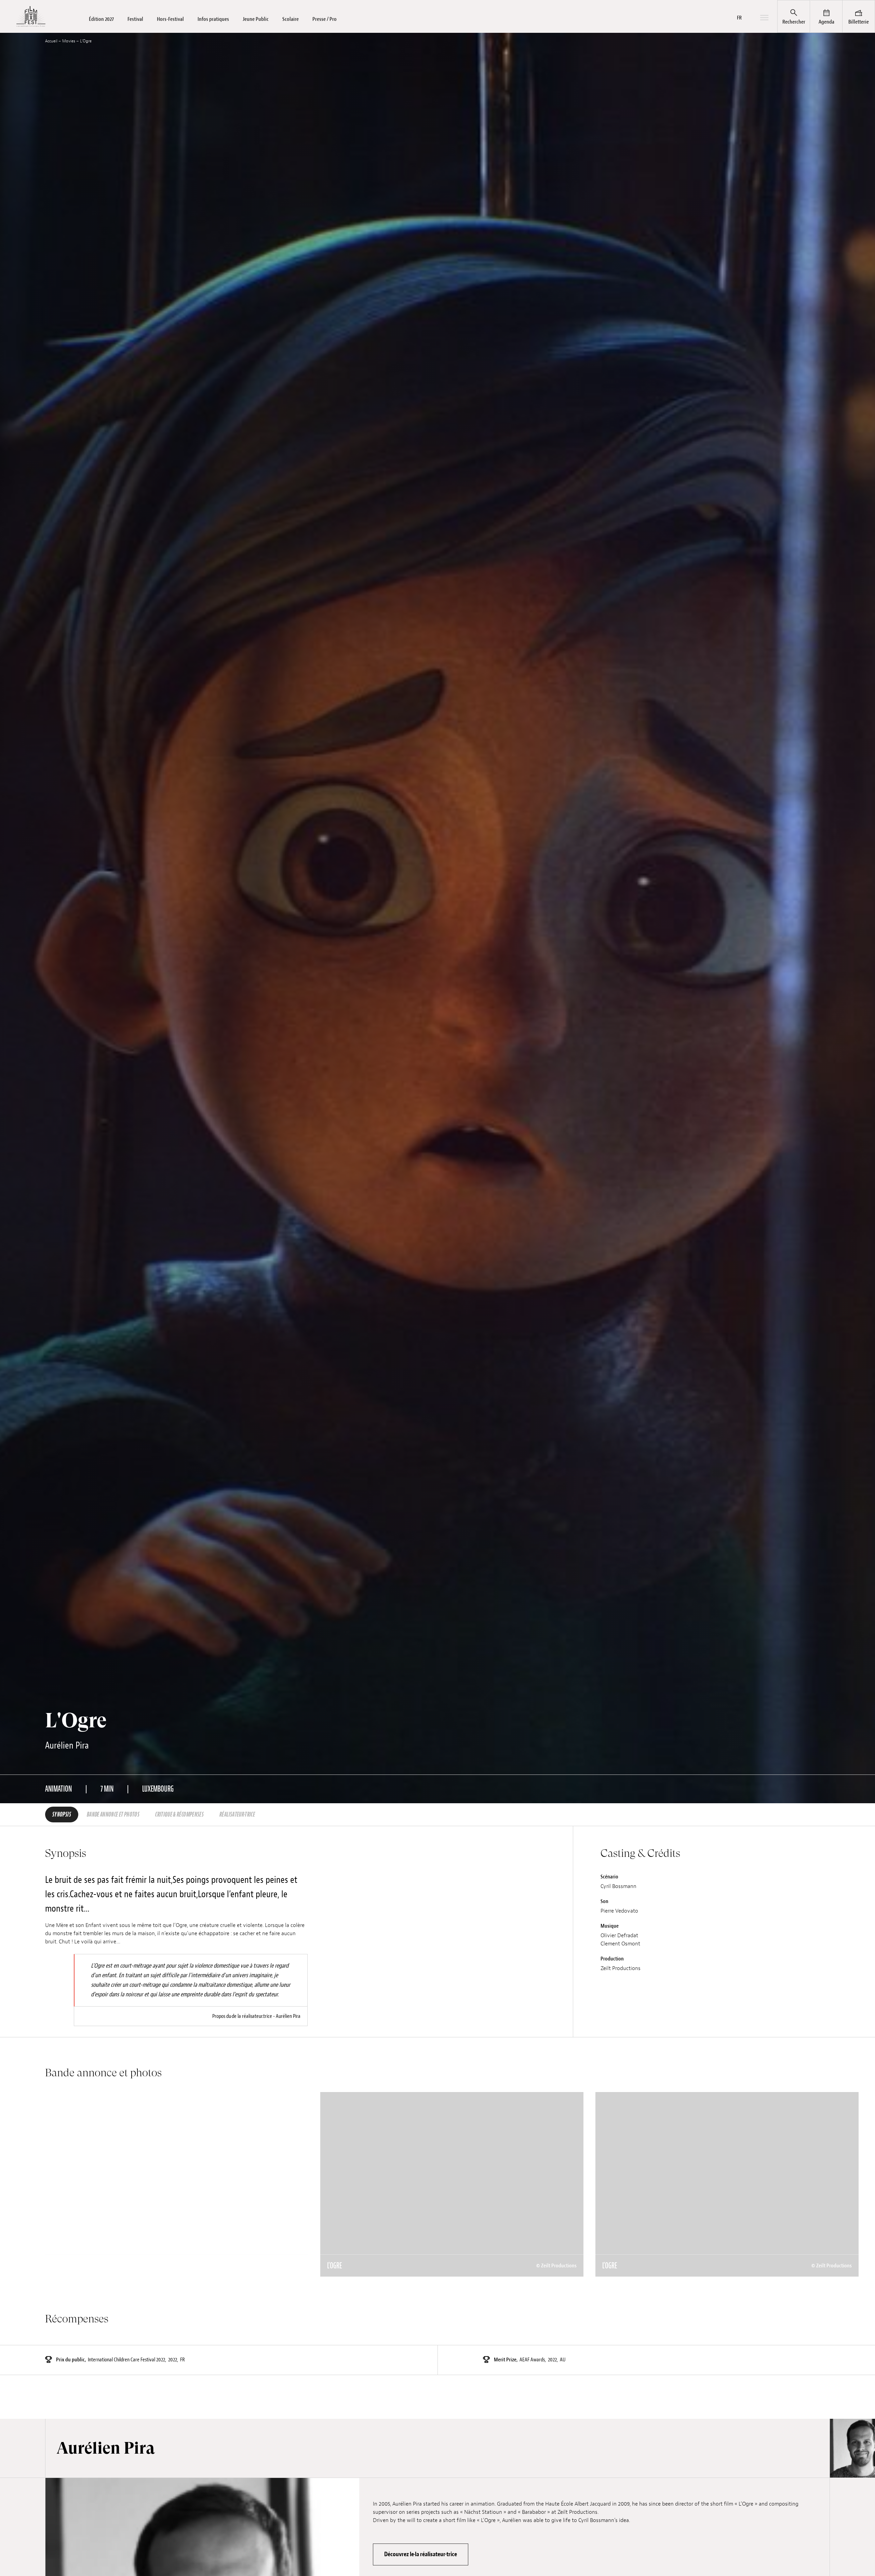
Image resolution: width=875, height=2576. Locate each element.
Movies (69, 41)
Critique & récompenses (179, 1815)
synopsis (62, 1815)
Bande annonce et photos (113, 1815)
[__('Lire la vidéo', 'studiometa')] (177, 2184)
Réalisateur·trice (237, 1815)
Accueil (51, 41)
